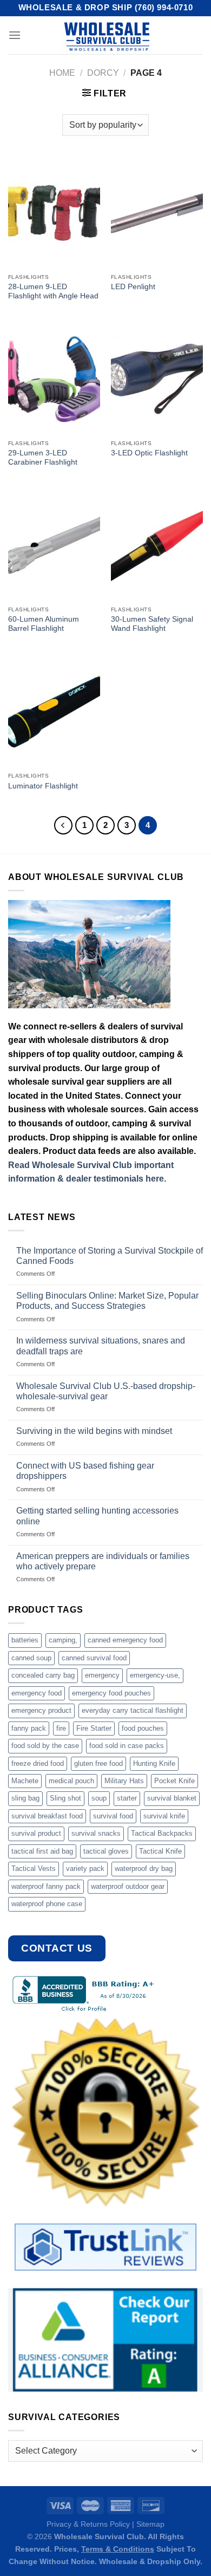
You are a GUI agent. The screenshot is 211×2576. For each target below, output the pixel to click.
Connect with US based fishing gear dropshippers (85, 1471)
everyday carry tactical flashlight (133, 1710)
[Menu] (15, 35)
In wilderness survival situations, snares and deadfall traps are (101, 1346)
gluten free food (98, 1763)
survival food (113, 1816)
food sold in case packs (127, 1746)
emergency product (41, 1710)
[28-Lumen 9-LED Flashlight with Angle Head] (54, 213)
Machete (25, 1781)
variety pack (85, 1869)
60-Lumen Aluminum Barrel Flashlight (44, 624)
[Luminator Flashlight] (54, 712)
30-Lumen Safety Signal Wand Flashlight (152, 624)
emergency (102, 1675)
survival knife (164, 1816)
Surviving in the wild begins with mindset (94, 1431)
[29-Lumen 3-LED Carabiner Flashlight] (54, 379)
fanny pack (29, 1728)
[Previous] (63, 825)
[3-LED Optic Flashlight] (157, 379)
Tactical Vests (34, 1869)
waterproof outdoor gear (128, 1886)
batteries (25, 1640)
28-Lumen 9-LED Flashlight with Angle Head (53, 292)
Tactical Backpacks (162, 1833)
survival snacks (96, 1833)
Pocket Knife (174, 1781)
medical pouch (71, 1781)
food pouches (143, 1728)
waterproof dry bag (144, 1869)
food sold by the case (45, 1746)
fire (61, 1728)
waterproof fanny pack (46, 1886)
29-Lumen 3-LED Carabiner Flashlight (43, 458)
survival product (36, 1833)
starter (127, 1798)
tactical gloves (106, 1851)
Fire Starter (94, 1728)
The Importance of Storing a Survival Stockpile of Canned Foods (110, 1256)
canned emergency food (125, 1640)
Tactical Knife (160, 1851)
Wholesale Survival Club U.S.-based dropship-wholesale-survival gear (106, 1391)
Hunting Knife (154, 1763)
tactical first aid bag (42, 1851)
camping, (63, 1640)
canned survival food (94, 1658)
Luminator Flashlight (43, 786)
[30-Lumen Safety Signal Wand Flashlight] (157, 545)
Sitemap (150, 2524)
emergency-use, (155, 1675)
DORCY (103, 73)
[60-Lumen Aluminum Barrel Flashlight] (54, 545)
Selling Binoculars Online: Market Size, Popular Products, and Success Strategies (107, 1301)
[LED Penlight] (157, 213)
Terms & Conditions (118, 2549)
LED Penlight (133, 287)
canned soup (31, 1658)
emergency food (37, 1693)
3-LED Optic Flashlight (149, 453)
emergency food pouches (111, 1693)
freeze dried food (38, 1763)
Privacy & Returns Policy (88, 2524)
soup (99, 1798)
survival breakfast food (47, 1816)
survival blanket (172, 1798)
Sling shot (65, 1798)
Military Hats (124, 1781)
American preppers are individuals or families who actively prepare (103, 1561)
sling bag (25, 1798)
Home (62, 73)
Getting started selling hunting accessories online (97, 1516)
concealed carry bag (43, 1675)
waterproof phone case (47, 1904)
